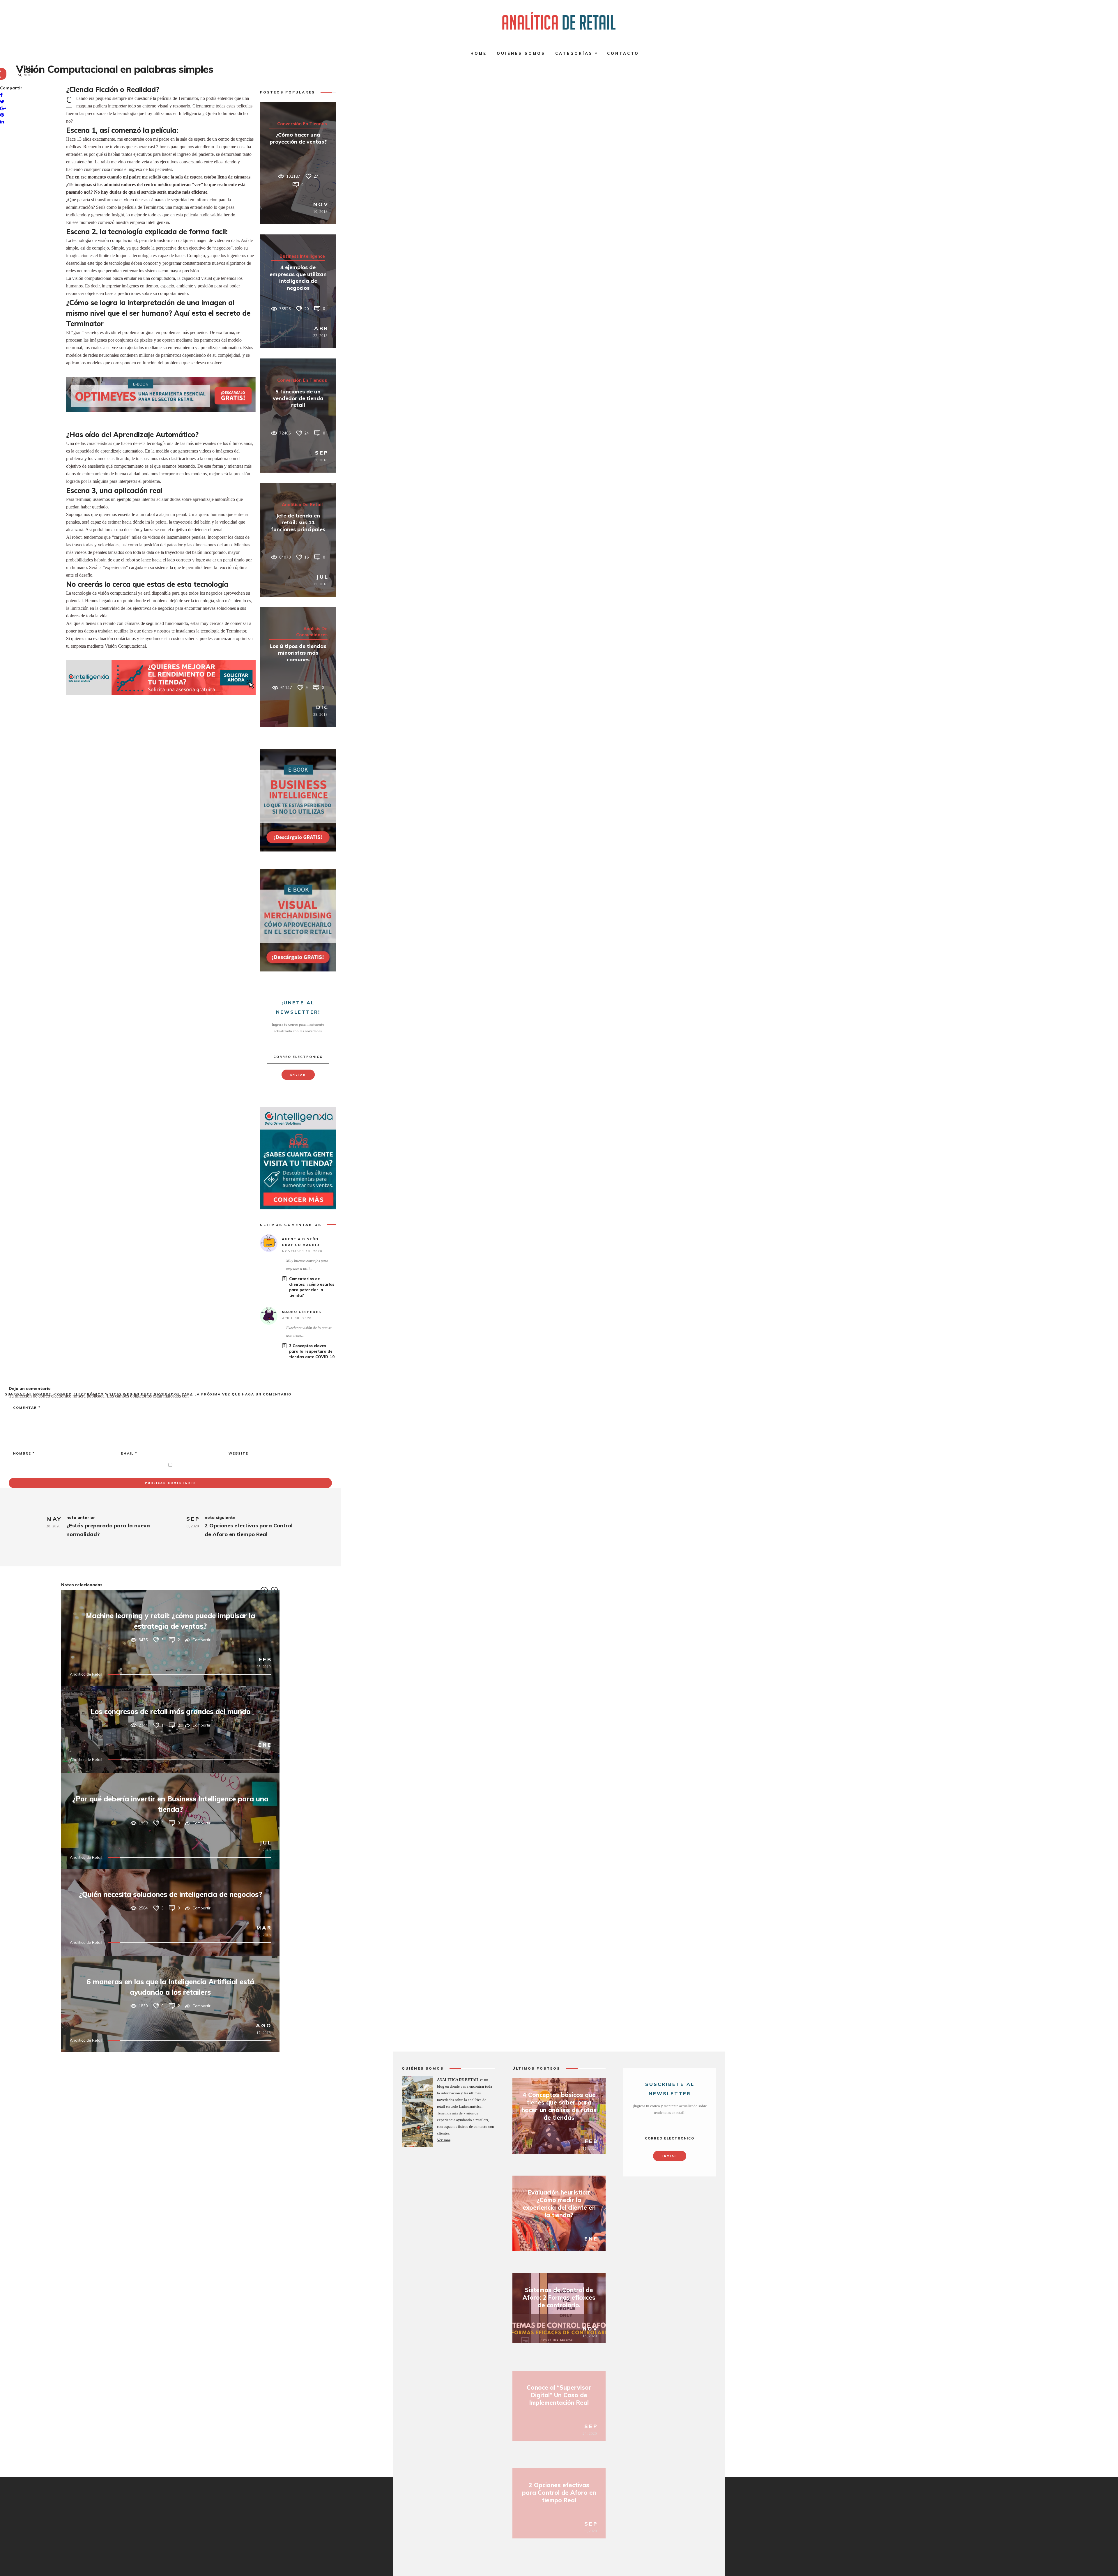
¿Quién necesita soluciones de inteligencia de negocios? (170, 1894)
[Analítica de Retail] (559, 22)
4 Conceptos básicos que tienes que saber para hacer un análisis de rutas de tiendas (559, 2106)
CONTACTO (623, 53)
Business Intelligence (302, 256)
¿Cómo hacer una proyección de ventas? (298, 138)
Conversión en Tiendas (302, 124)
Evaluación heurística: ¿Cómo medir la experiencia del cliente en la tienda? (559, 2204)
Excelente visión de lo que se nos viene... (309, 1332)
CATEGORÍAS (574, 53)
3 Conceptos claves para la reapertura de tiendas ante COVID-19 (312, 1351)
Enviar (298, 1075)
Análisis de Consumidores (312, 632)
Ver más (444, 2140)
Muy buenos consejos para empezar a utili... (307, 1265)
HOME (479, 53)
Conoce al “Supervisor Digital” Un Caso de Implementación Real (559, 2395)
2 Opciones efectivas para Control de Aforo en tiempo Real (559, 2493)
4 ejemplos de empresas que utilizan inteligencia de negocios (298, 277)
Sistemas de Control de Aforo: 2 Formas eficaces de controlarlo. (559, 2297)
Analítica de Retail (302, 505)
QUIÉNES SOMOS (521, 53)
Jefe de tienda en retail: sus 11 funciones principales (298, 522)
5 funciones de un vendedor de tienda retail (298, 398)
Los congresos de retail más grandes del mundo (170, 1711)
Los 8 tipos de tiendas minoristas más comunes (298, 653)
